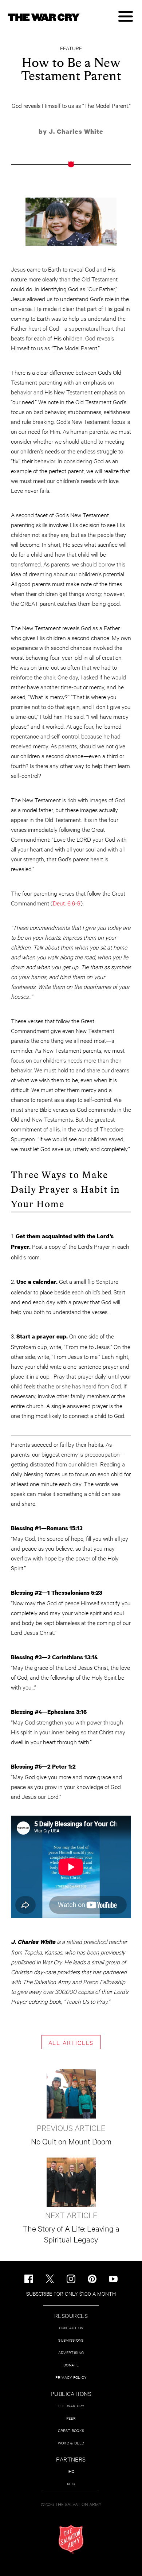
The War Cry (71, 2406)
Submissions (71, 2340)
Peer (71, 2418)
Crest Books (71, 2430)
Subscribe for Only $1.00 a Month (71, 2293)
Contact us (71, 2328)
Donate (71, 2365)
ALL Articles (71, 2042)
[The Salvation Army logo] (71, 2539)
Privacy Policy (71, 2377)
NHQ (71, 2484)
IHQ (71, 2471)
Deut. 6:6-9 (67, 903)
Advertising (71, 2352)
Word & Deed (71, 2443)
